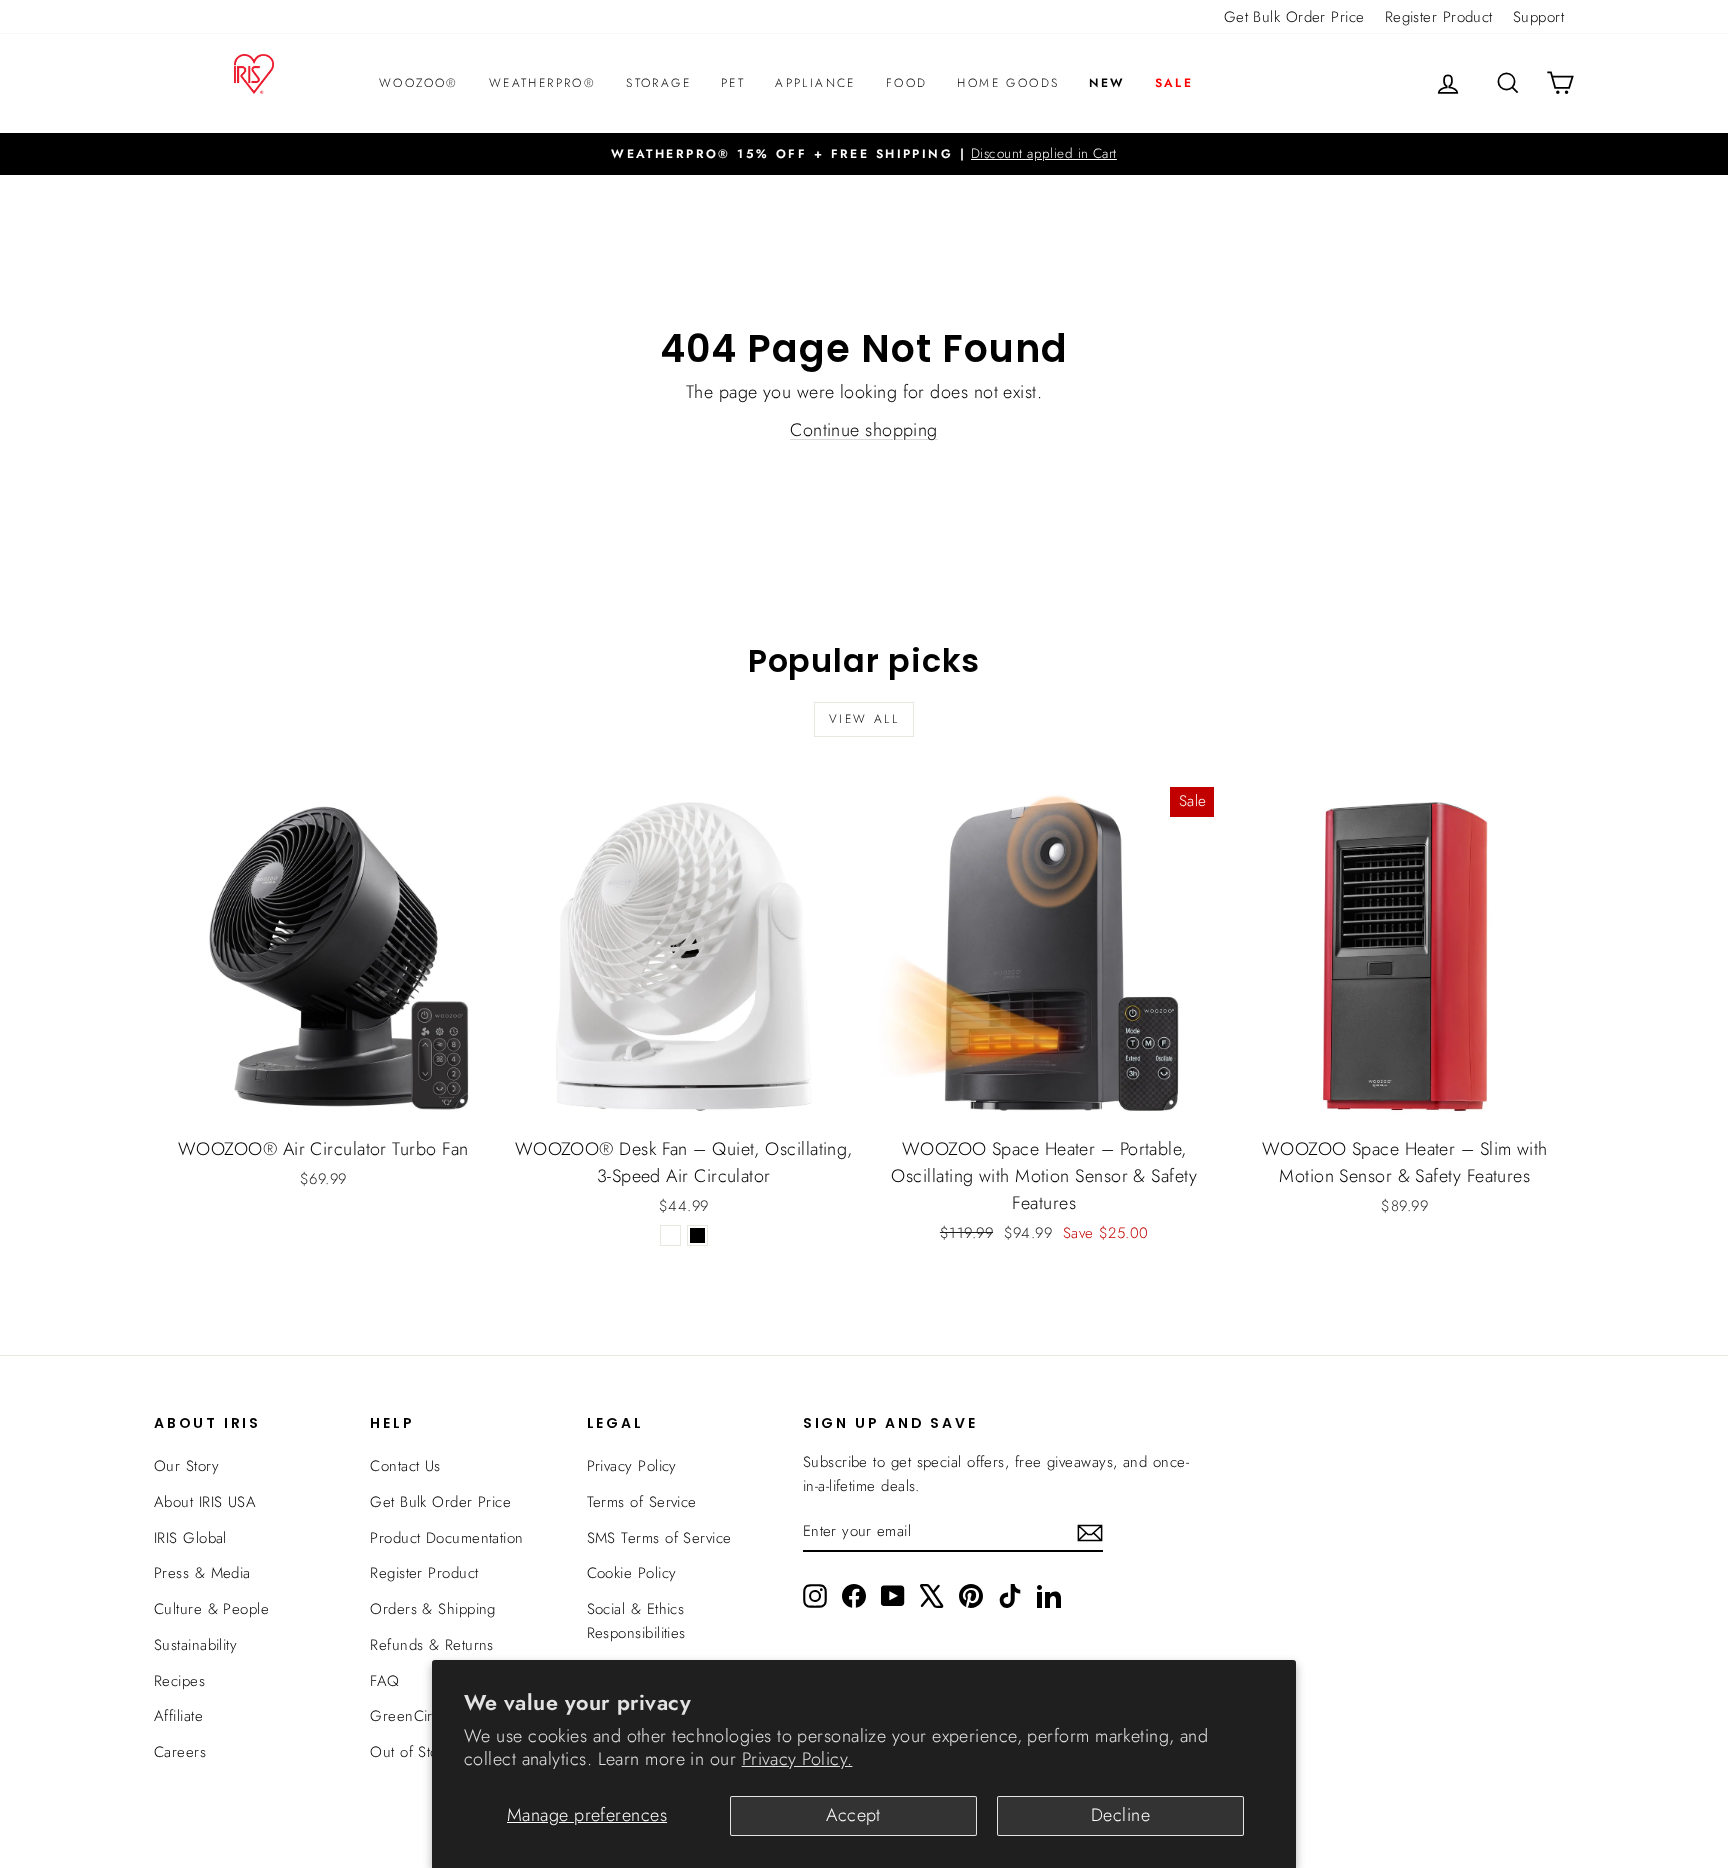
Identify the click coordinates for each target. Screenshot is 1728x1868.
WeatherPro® (542, 83)
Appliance (815, 83)
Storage (658, 83)
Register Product (1439, 17)
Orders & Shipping (433, 1609)
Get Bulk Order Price (1294, 17)
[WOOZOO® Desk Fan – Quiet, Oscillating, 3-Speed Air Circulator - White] (670, 1235)
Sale (1174, 83)
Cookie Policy (632, 1573)
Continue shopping (864, 430)
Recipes (179, 1681)
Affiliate (178, 1716)
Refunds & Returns (432, 1645)
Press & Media (202, 1573)
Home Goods (1008, 83)
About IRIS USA (205, 1502)
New (1106, 83)
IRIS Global (190, 1538)
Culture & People (211, 1609)
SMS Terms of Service (659, 1538)
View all (864, 719)
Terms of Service (642, 1502)
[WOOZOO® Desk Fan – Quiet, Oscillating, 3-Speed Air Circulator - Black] (697, 1235)
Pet (733, 83)
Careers (180, 1752)
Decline (1120, 1815)
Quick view (323, 1103)
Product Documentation (446, 1538)
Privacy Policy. (797, 1759)
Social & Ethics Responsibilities (636, 1621)
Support (1538, 17)
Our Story (186, 1466)
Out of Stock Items (430, 1752)
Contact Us (405, 1466)
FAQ (384, 1681)
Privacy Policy (632, 1466)
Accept (853, 1815)
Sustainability (195, 1645)
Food (907, 83)
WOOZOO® (419, 83)
